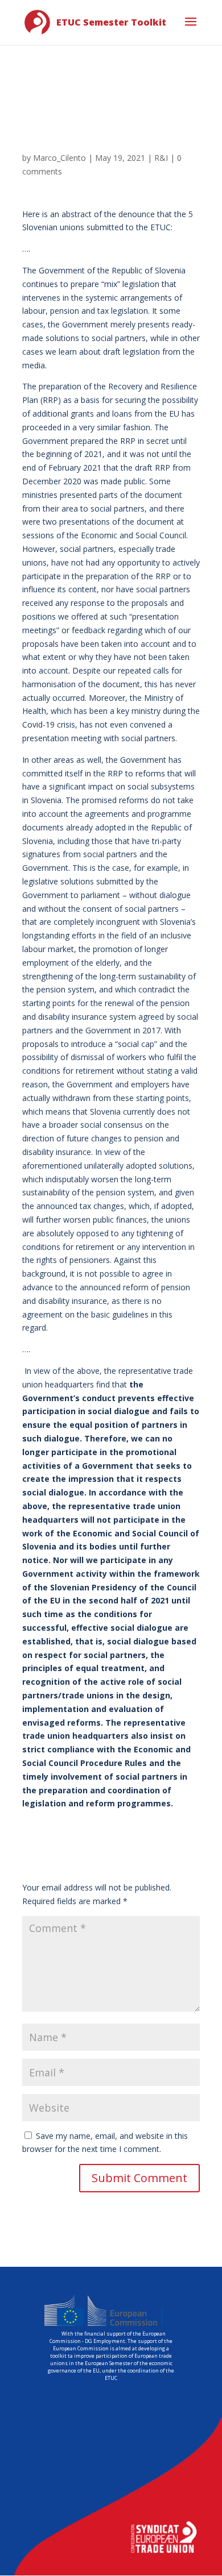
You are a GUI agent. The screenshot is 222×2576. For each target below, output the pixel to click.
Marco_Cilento (59, 158)
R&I (161, 158)
